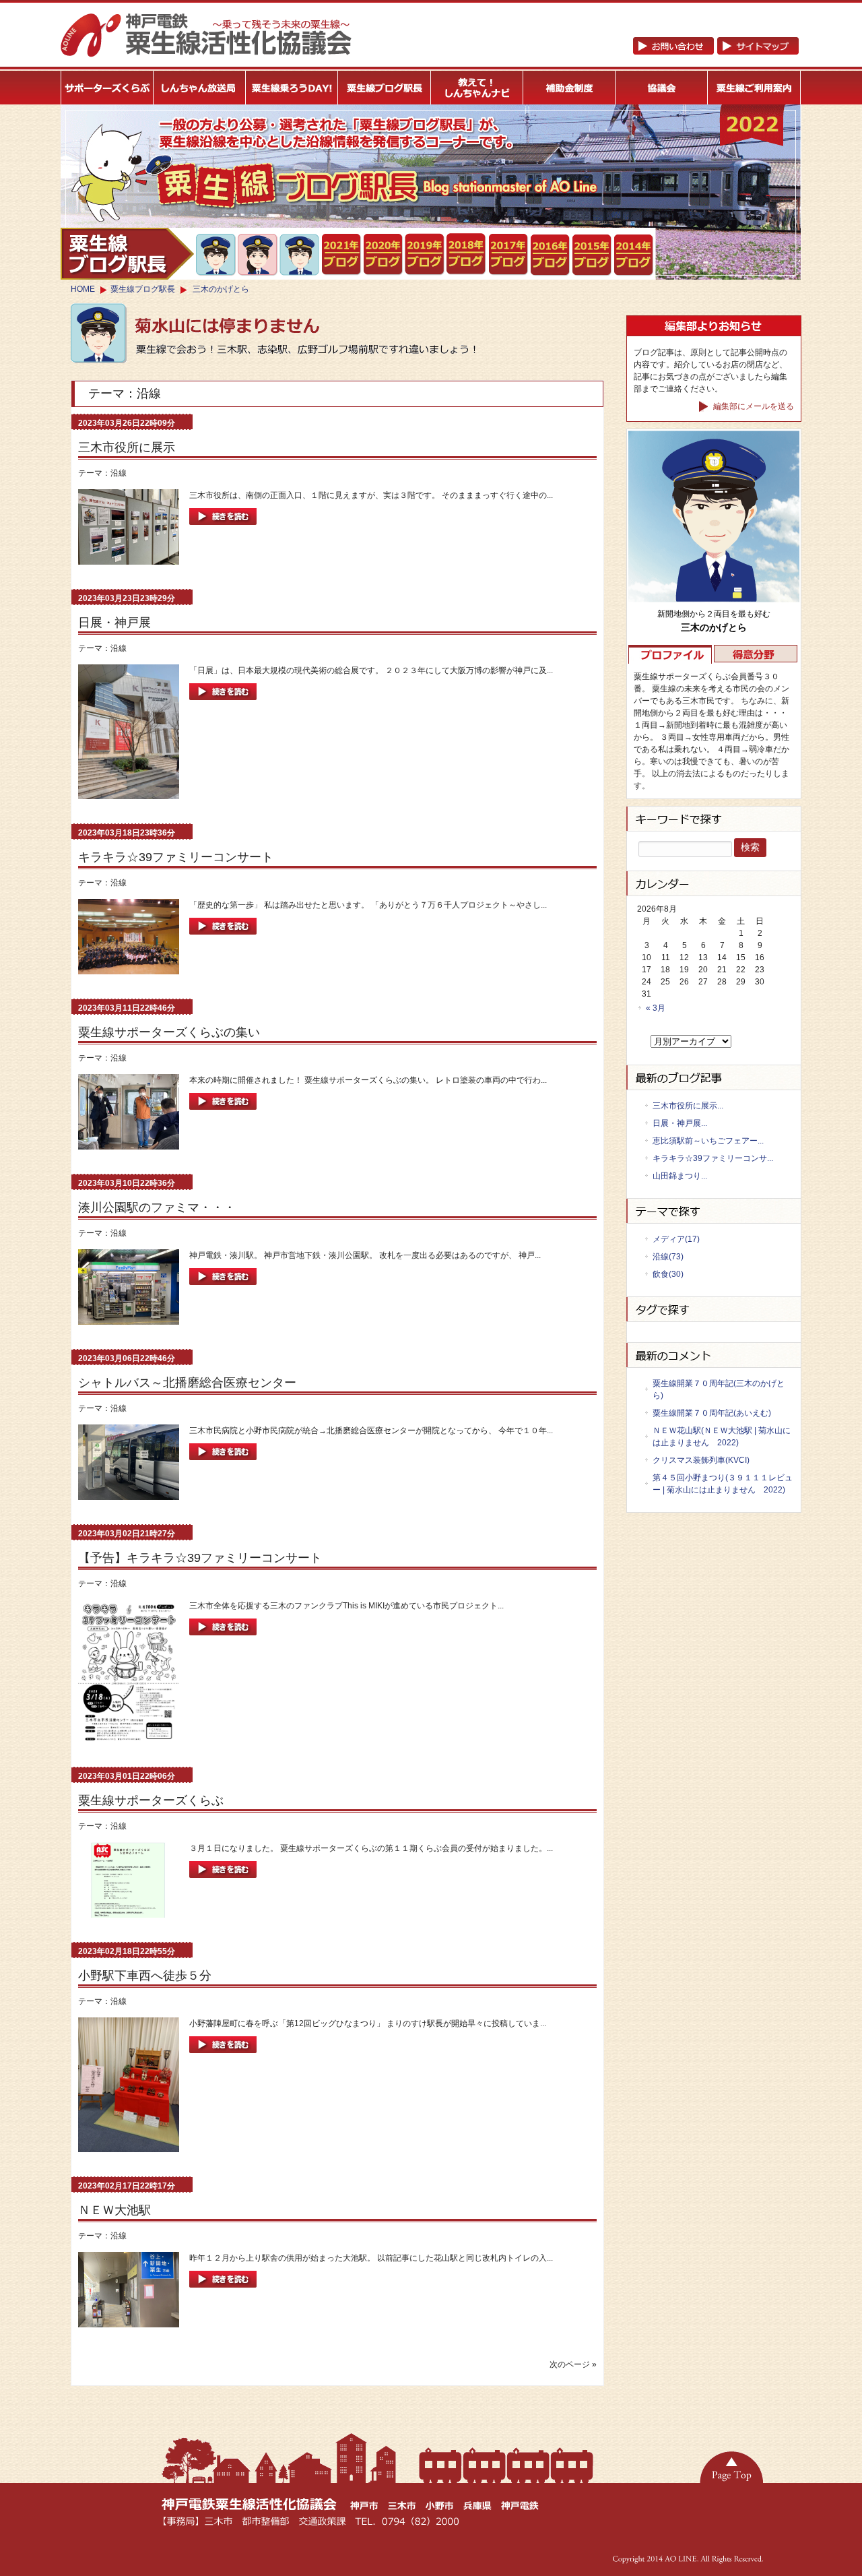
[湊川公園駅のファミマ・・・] (223, 1289)
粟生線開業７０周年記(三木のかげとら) (719, 1389)
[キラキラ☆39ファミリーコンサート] (223, 939)
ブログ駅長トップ (127, 254)
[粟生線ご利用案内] (755, 88)
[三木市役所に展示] (223, 529)
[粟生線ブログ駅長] (385, 88)
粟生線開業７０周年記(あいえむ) (712, 1413)
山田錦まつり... (680, 1176)
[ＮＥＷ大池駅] (223, 2292)
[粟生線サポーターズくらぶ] (223, 1882)
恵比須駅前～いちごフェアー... (708, 1141)
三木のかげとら (221, 289)
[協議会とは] (662, 88)
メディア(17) (676, 1239)
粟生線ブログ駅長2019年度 (425, 255)
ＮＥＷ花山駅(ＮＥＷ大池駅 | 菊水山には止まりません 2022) (722, 1437)
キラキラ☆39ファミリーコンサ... (713, 1158)
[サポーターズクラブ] (107, 88)
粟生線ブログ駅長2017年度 (509, 255)
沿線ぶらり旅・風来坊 (300, 255)
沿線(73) (668, 1257)
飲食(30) (668, 1274)
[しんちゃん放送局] (200, 88)
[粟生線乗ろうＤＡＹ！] (292, 88)
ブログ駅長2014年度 (634, 255)
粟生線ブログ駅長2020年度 (384, 255)
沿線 (119, 473)
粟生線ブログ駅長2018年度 (467, 255)
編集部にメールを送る (753, 406)
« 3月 (656, 1008)
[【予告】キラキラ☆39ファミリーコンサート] (223, 1639)
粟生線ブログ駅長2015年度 (592, 255)
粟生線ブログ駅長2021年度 (342, 255)
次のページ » (573, 2364)
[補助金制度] (569, 88)
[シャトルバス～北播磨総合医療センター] (223, 1464)
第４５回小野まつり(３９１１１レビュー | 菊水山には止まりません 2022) (723, 1484)
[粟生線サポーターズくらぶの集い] (223, 1114)
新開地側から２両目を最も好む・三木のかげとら (217, 255)
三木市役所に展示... (688, 1106)
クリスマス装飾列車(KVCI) (701, 1460)
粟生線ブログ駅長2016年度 (551, 255)
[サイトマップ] (716, 52)
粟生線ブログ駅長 (143, 289)
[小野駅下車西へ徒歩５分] (223, 2057)
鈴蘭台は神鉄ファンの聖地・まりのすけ (258, 255)
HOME (83, 289)
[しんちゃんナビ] (477, 88)
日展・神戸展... (680, 1123)
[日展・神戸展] (223, 704)
